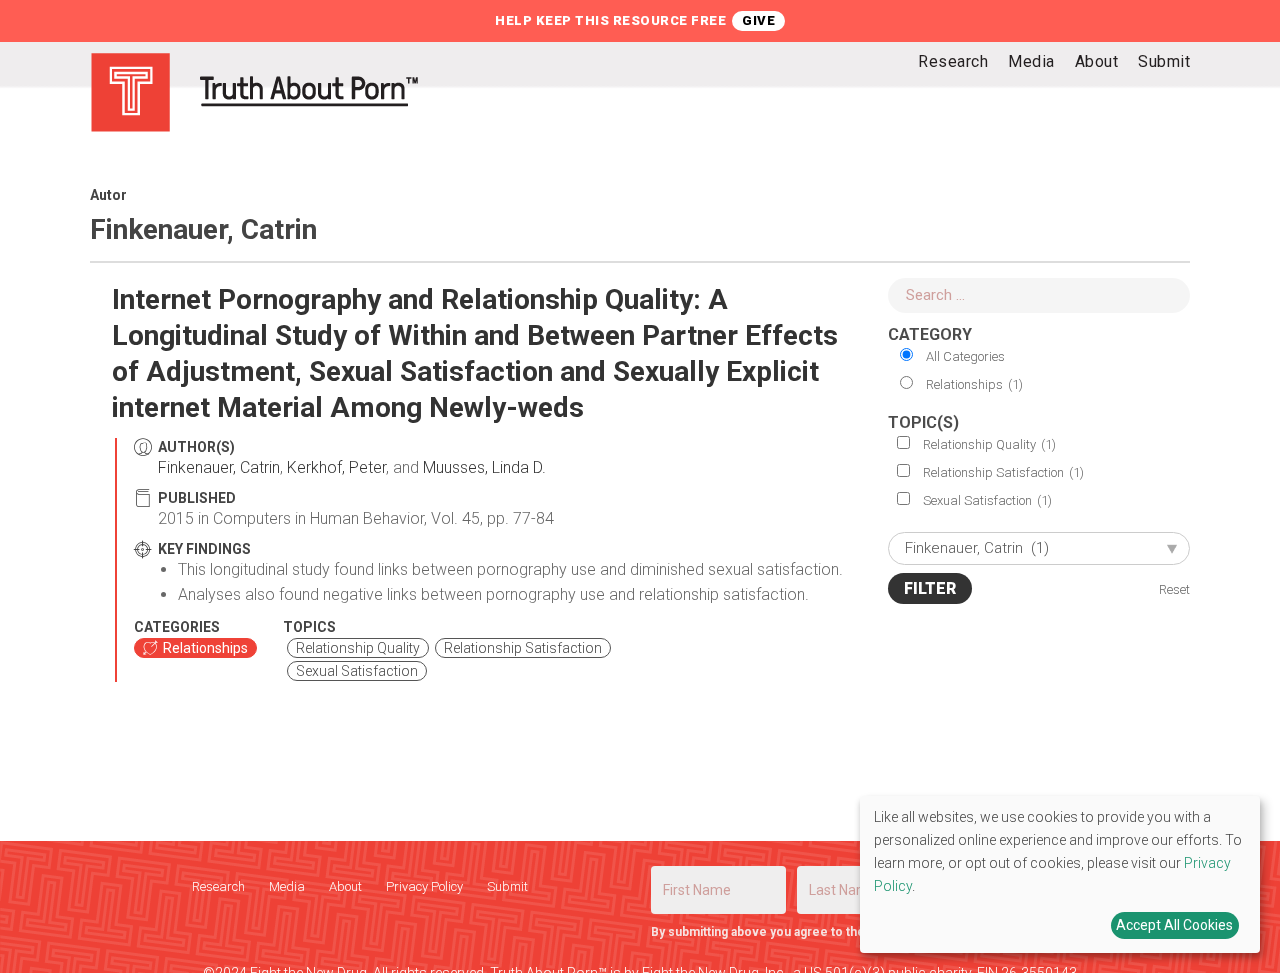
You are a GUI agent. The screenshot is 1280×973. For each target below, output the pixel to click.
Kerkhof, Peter (336, 467)
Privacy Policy (424, 886)
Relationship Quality (989, 444)
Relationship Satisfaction (1003, 472)
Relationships (974, 384)
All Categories (965, 356)
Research (218, 886)
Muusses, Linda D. (484, 467)
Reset (1174, 589)
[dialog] (1060, 874)
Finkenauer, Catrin (219, 467)
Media (287, 886)
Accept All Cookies (1174, 925)
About (345, 886)
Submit (507, 886)
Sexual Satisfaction (987, 500)
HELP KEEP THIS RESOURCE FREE (610, 20)
